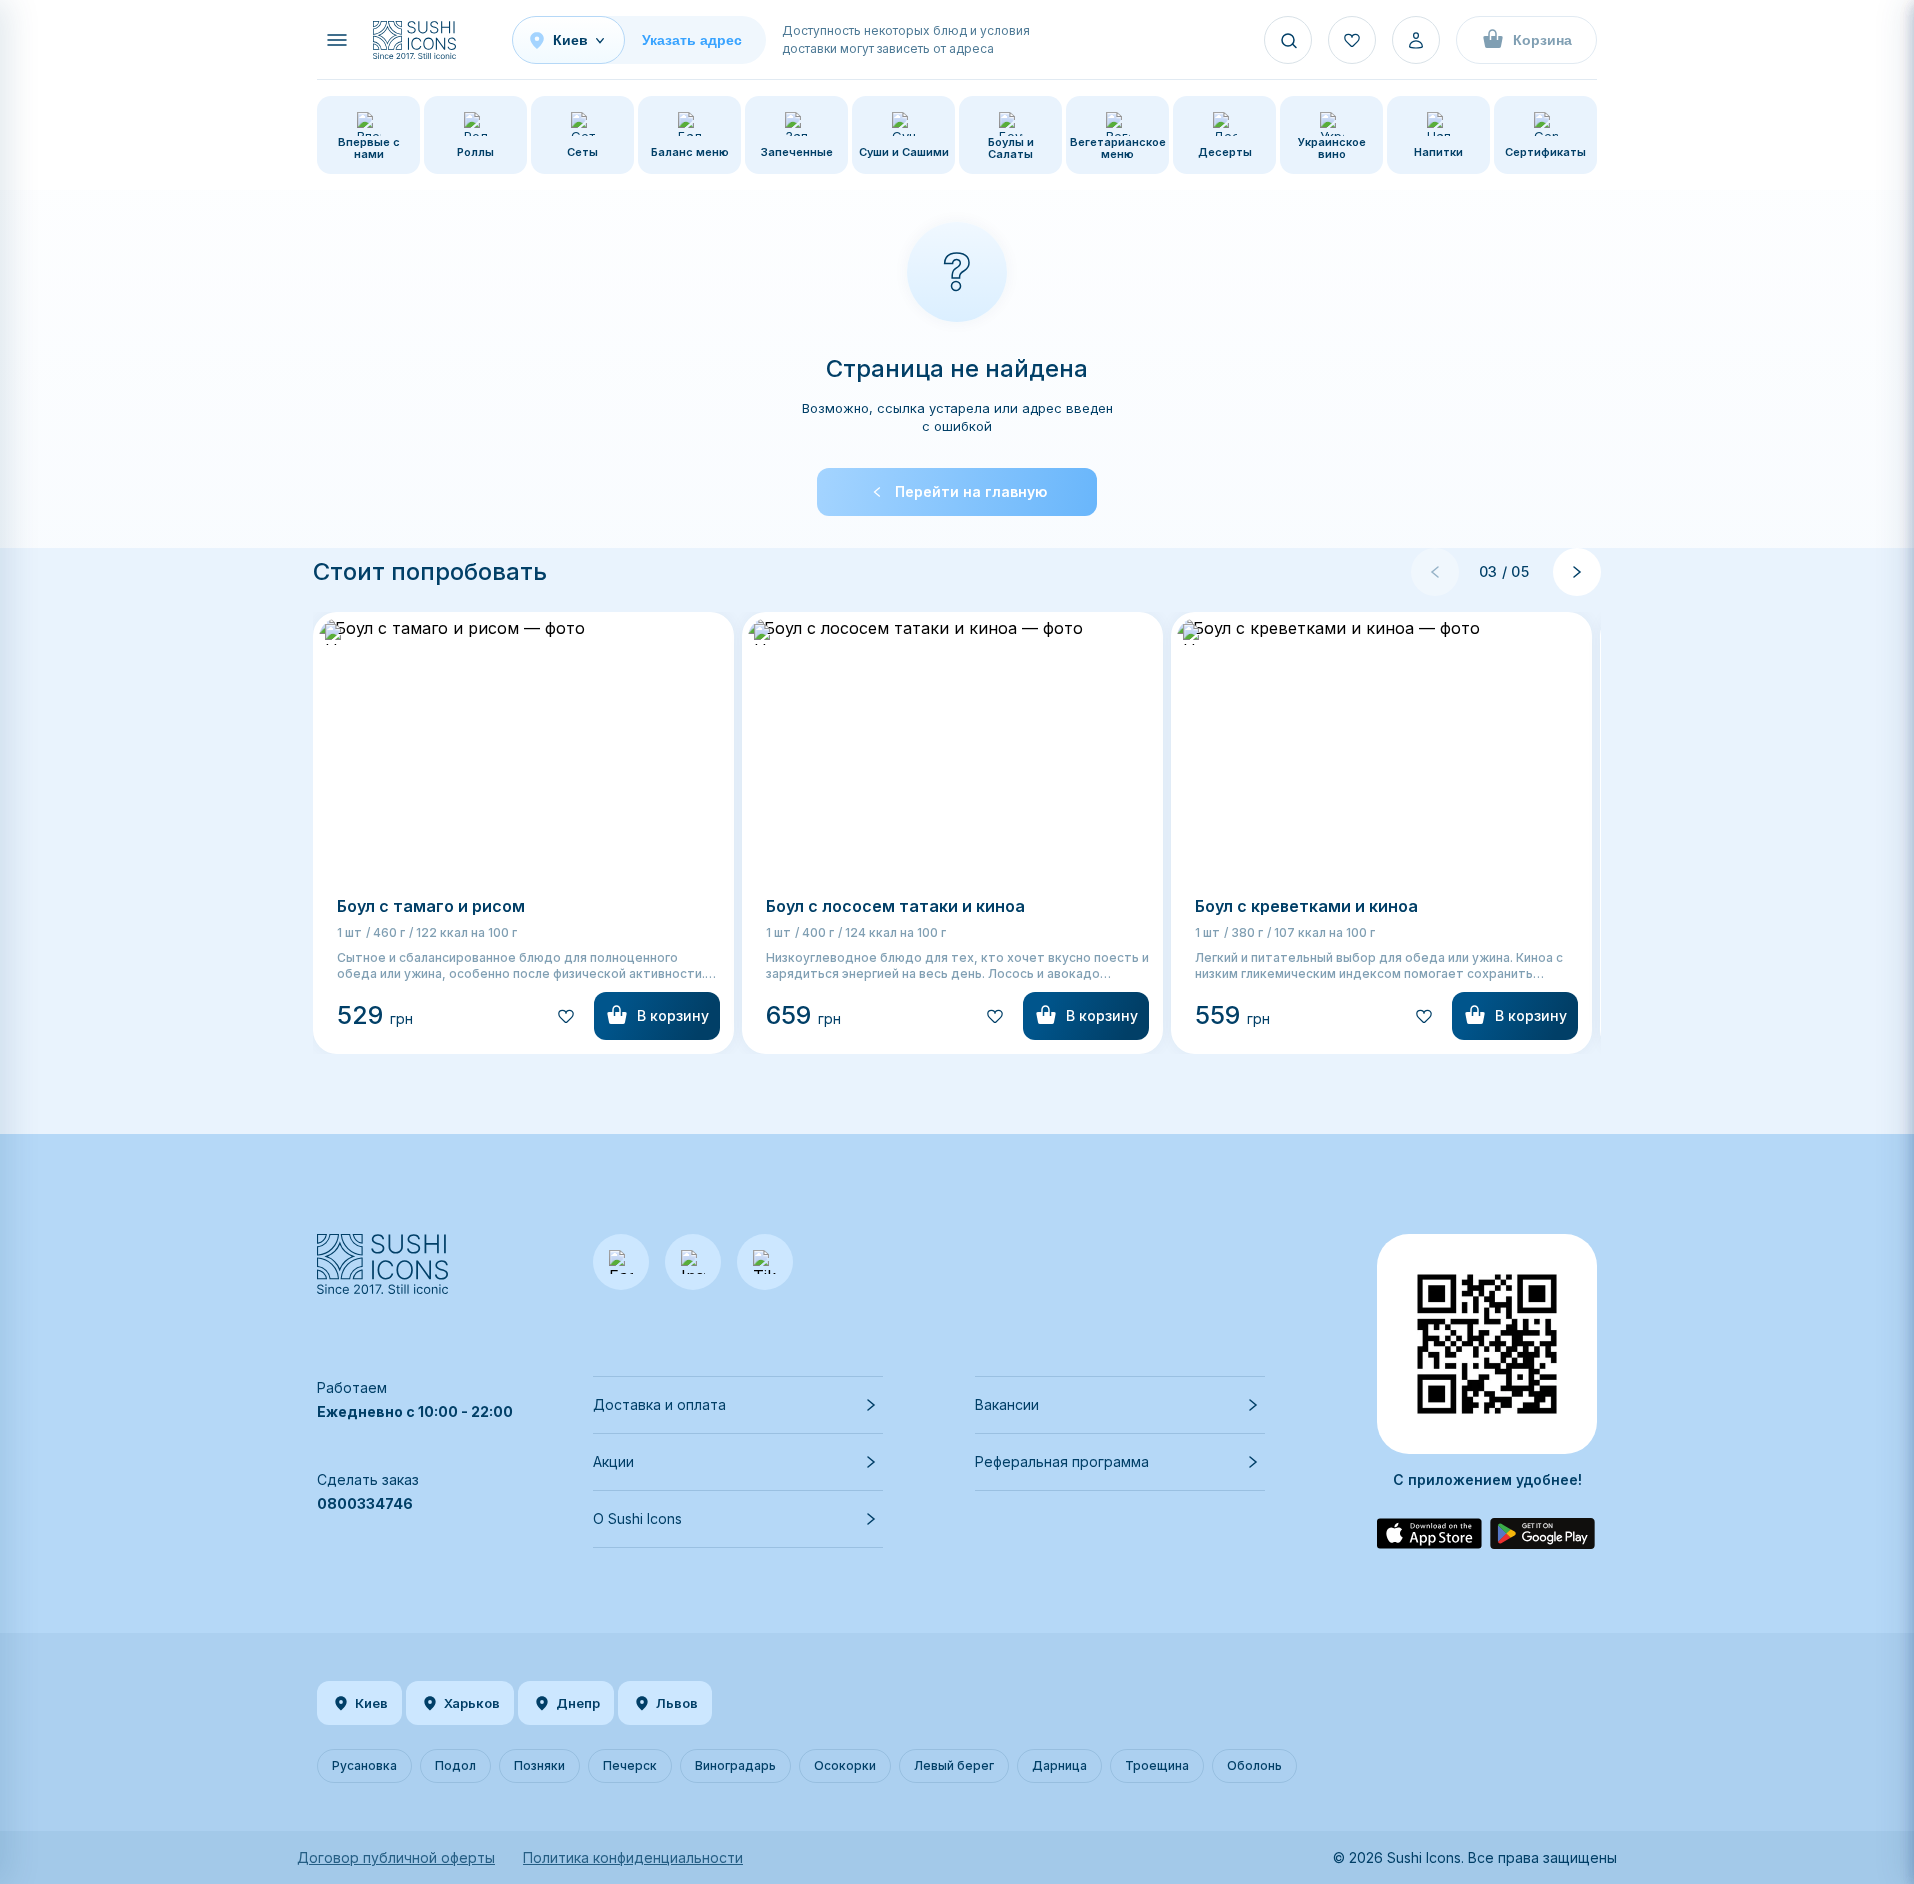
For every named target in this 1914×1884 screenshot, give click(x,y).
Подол (455, 1765)
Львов (677, 1703)
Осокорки (845, 1765)
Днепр (578, 1703)
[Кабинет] (1416, 40)
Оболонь (1254, 1765)
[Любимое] (1352, 40)
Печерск (630, 1765)
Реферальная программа (1062, 1461)
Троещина (1157, 1765)
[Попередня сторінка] (1435, 572)
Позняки (539, 1765)
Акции (613, 1461)
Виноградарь (735, 1765)
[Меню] (337, 40)
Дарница (1059, 1765)
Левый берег (954, 1765)
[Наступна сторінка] (1577, 572)
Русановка (364, 1765)
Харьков (472, 1703)
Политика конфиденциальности (633, 1857)
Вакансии (1007, 1404)
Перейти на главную (971, 491)
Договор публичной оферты (396, 1857)
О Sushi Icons (637, 1518)
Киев (371, 1703)
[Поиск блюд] (1288, 40)
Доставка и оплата (659, 1404)
